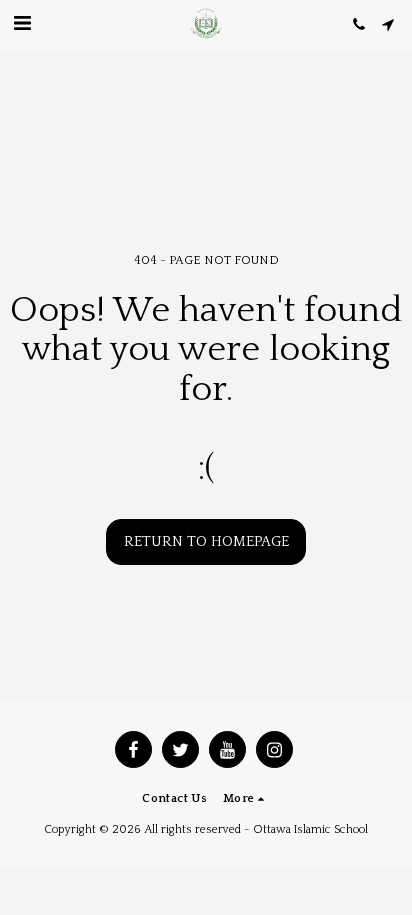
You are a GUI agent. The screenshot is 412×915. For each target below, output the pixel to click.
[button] (22, 24)
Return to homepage (206, 542)
